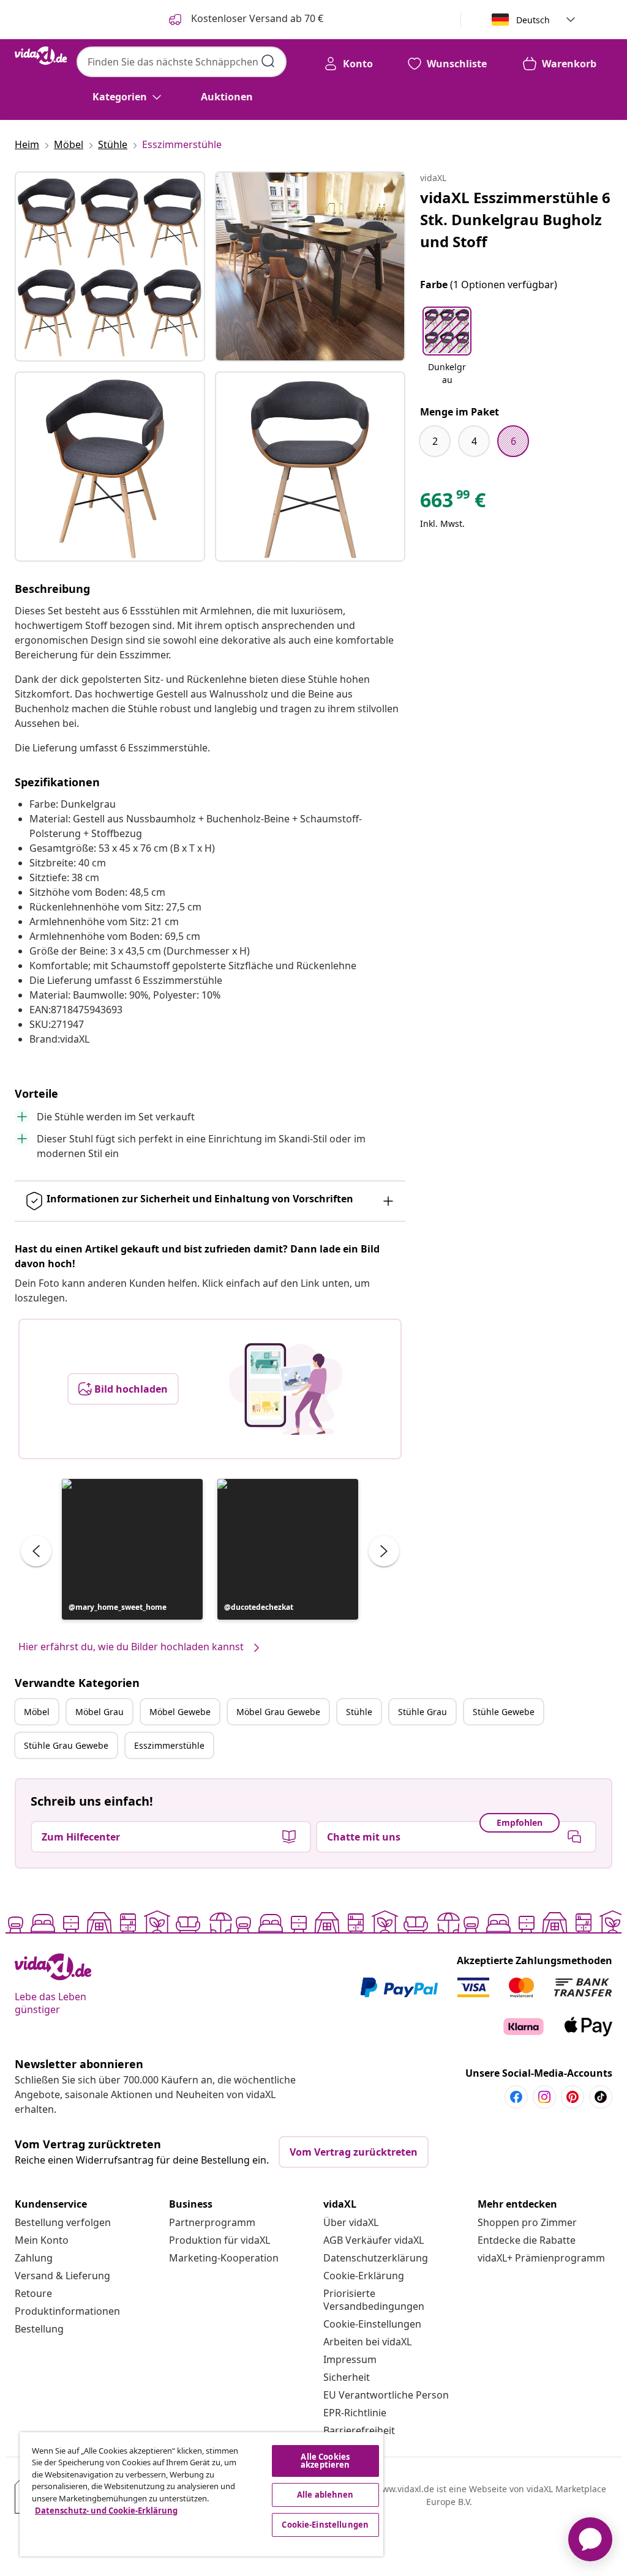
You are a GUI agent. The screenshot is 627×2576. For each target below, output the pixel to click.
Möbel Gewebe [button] (180, 1712)
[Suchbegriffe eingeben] (268, 61)
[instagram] (544, 2097)
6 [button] (513, 441)
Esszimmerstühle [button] (169, 1745)
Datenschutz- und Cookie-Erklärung (106, 2511)
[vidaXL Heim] (41, 56)
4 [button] (474, 441)
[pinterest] (573, 2097)
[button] (132, 1549)
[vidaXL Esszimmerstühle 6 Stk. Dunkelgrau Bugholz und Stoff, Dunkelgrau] (110, 266)
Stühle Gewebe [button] (504, 1712)
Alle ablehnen (325, 2495)
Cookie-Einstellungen (372, 2324)
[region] (201, 2494)
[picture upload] (286, 1389)
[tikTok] (601, 2097)
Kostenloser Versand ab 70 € (256, 18)
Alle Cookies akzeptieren (325, 2461)
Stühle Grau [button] (422, 1712)
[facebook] (516, 2097)
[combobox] (182, 62)
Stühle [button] (359, 1712)
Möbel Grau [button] (99, 1712)
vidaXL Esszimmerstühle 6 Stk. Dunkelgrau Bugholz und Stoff (515, 219)
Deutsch (533, 20)
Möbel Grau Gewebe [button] (278, 1712)
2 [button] (435, 441)
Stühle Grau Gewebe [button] (66, 1745)
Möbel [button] (37, 1712)
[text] (453, 503)
